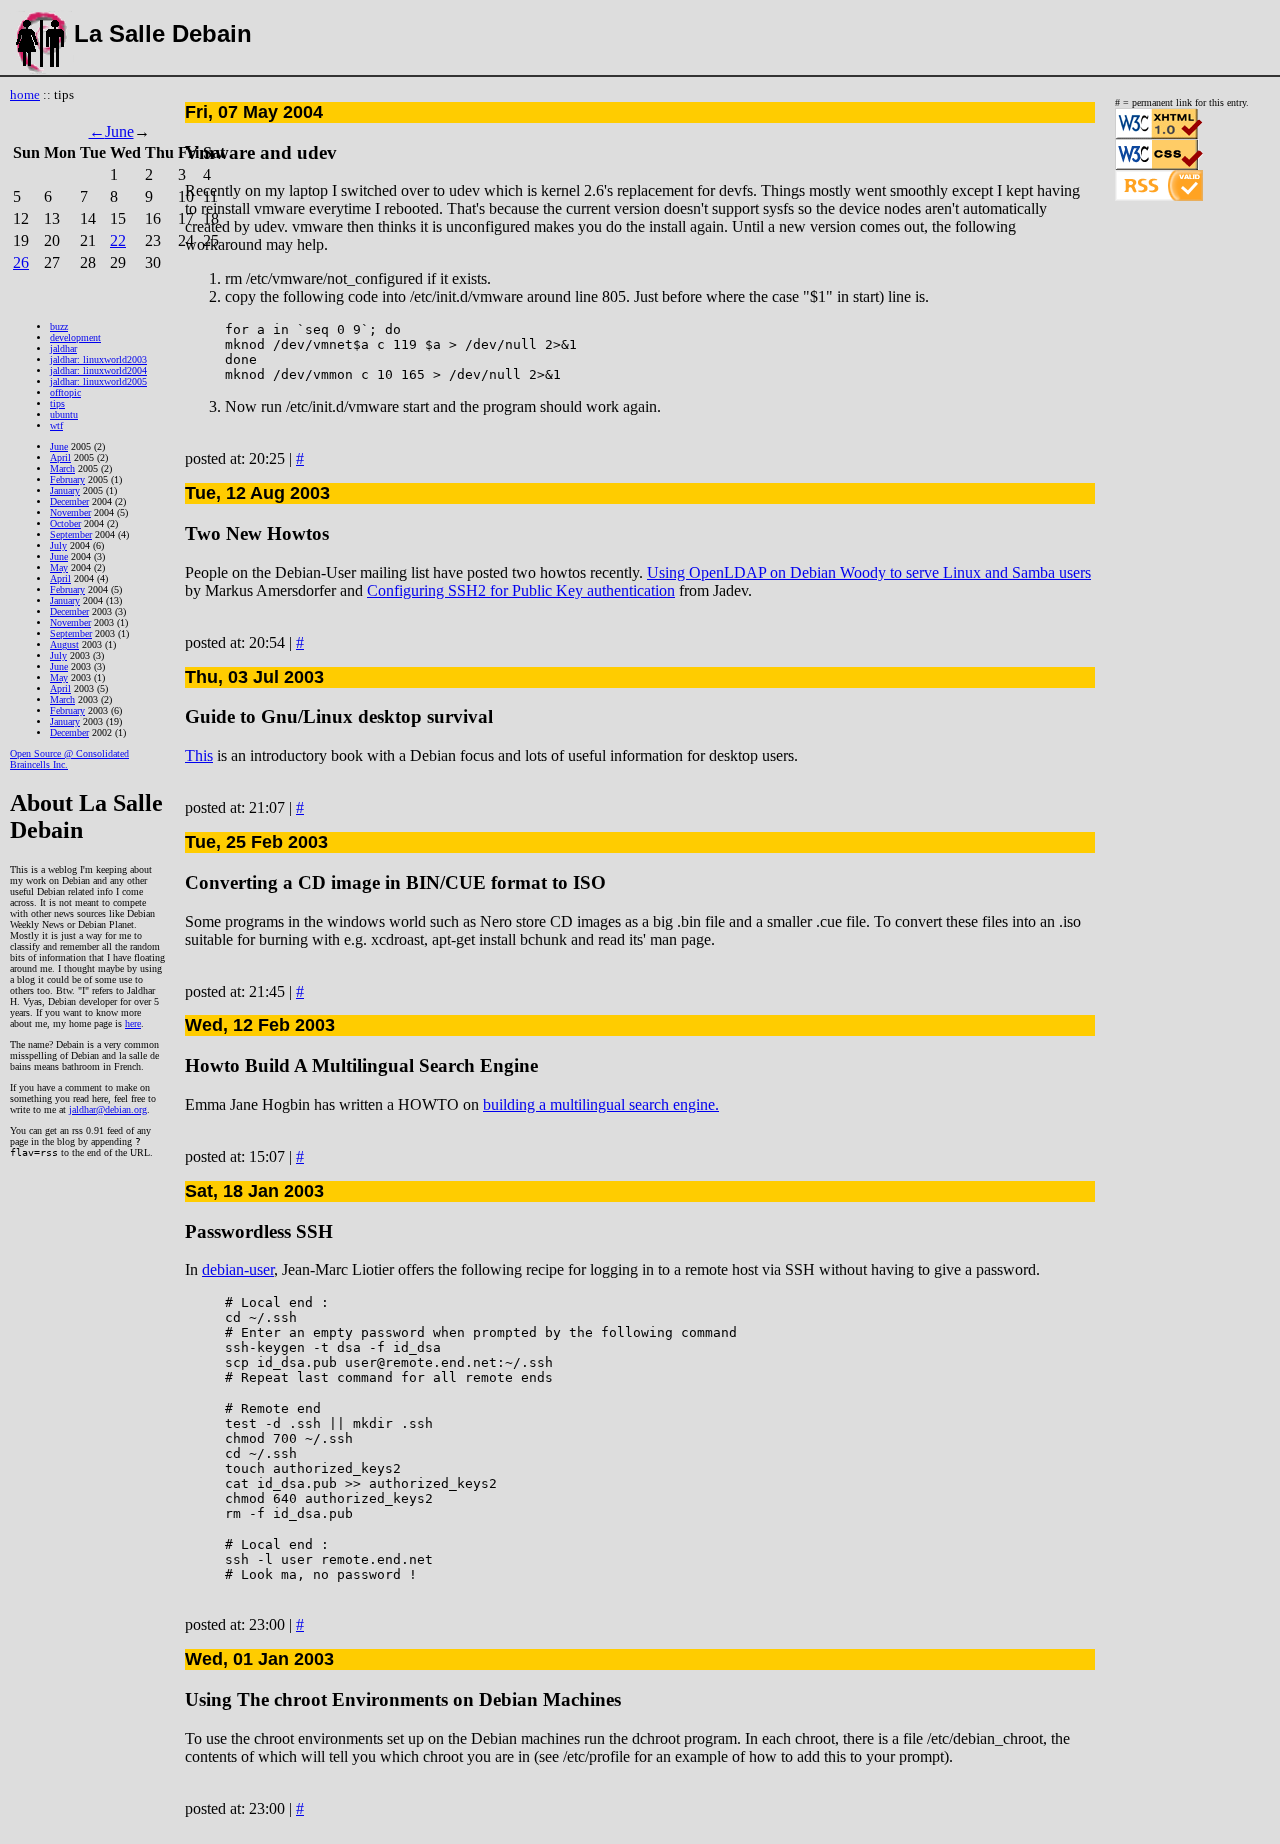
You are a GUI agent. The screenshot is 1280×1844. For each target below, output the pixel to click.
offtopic (65, 392)
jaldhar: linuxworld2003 (98, 359)
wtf (56, 425)
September (71, 534)
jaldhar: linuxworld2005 (98, 381)
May (59, 567)
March (62, 468)
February (67, 479)
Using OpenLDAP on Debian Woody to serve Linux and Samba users (869, 572)
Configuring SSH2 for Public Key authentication (521, 590)
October (65, 523)
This (199, 755)
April (60, 457)
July (58, 545)
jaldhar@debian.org (108, 1109)
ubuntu (64, 414)
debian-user (238, 1269)
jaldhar (63, 348)
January (65, 490)
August (64, 644)
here (133, 1023)
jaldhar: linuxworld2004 (98, 370)
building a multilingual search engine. (601, 1104)
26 (21, 262)
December (69, 501)
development (75, 337)
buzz (59, 326)
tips (57, 403)
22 (118, 240)
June (119, 131)
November (70, 512)
